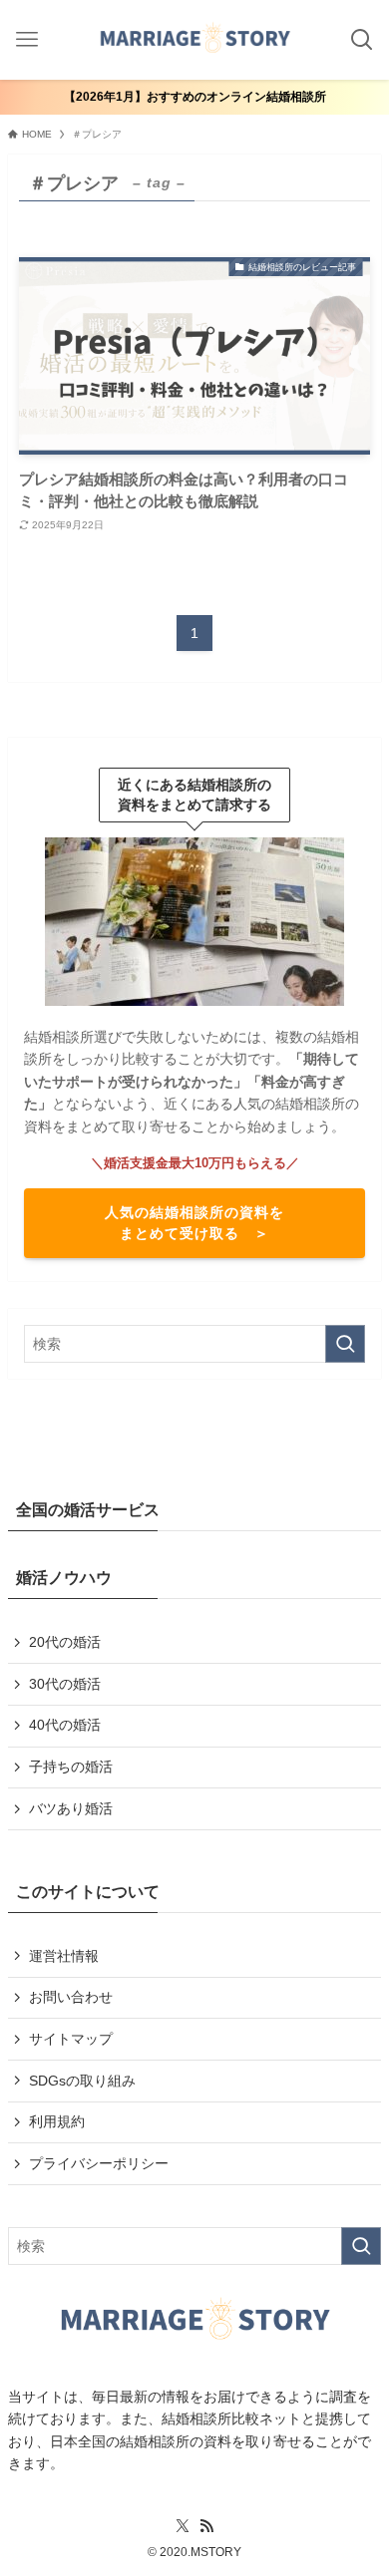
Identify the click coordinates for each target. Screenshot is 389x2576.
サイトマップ (71, 2039)
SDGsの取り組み (82, 2081)
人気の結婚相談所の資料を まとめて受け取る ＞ (194, 1223)
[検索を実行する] (345, 1344)
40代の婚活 (65, 1725)
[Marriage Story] (195, 40)
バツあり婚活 (71, 1808)
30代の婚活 (65, 1684)
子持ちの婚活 (71, 1767)
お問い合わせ (71, 1997)
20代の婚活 (65, 1642)
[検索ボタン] (362, 40)
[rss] (206, 2526)
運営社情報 (64, 1956)
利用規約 (57, 2121)
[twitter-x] (183, 2526)
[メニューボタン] (27, 40)
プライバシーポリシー (99, 2163)
